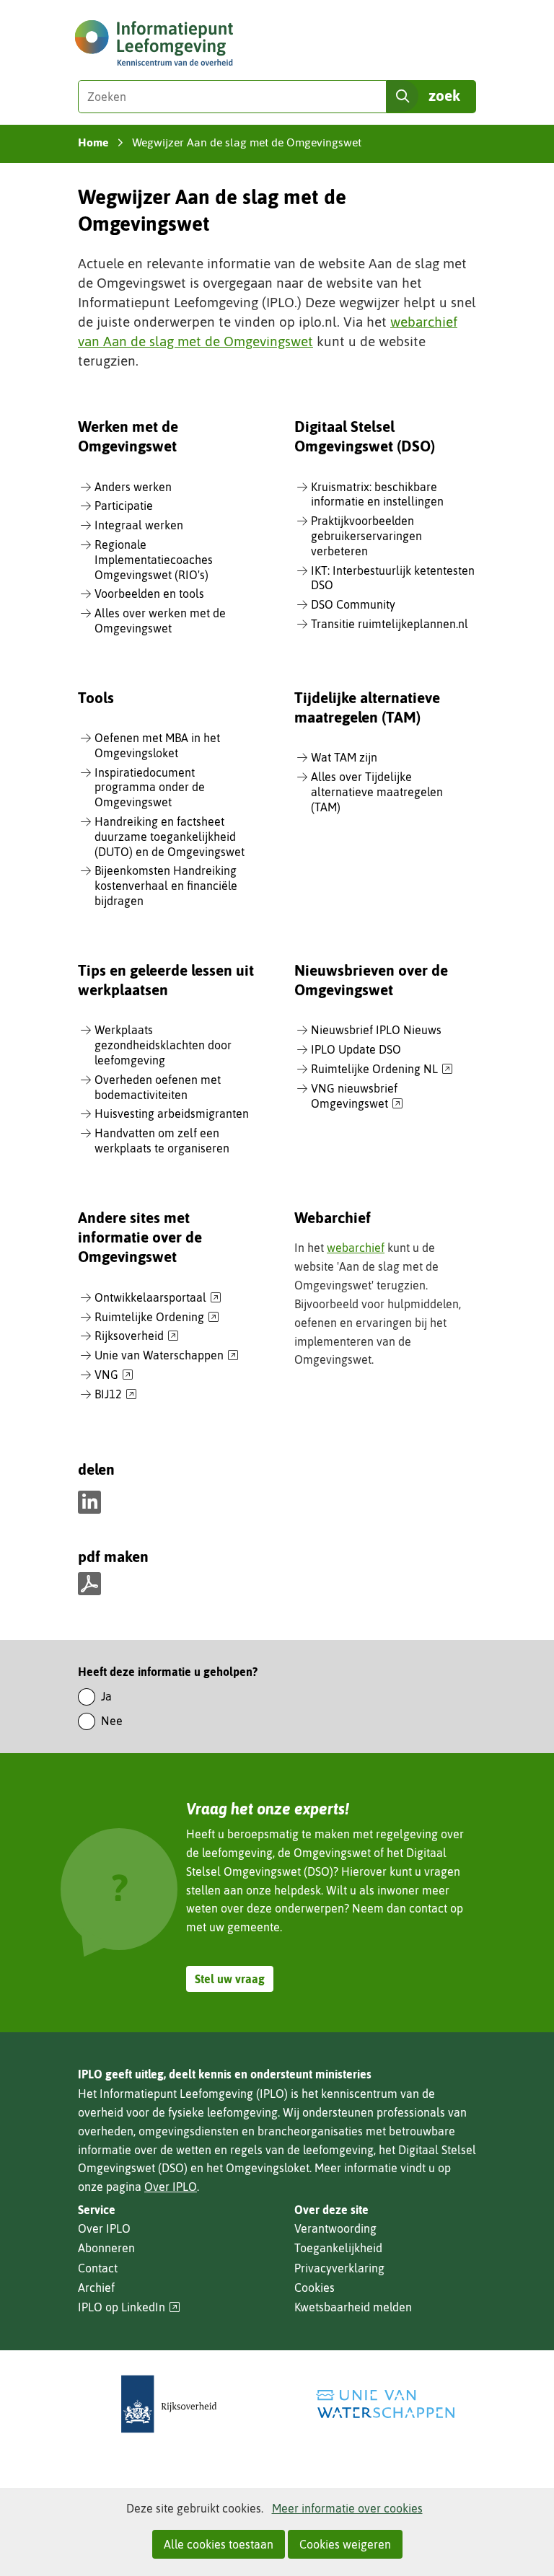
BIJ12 (116, 1395)
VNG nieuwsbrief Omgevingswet (357, 1097)
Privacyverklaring (339, 2268)
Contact (98, 2268)
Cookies (315, 2288)
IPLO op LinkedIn (129, 2307)
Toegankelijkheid (338, 2248)
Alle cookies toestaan (219, 2544)
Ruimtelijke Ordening (157, 1318)
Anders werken (133, 487)
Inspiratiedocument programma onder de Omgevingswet (150, 788)
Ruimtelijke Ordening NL (382, 1069)
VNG (114, 1375)
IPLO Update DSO (356, 1049)
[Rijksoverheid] (169, 2404)
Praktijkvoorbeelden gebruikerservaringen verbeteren (366, 536)
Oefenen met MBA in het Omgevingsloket (157, 745)
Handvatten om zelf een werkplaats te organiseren (162, 1141)
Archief (96, 2288)
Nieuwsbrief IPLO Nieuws (376, 1030)
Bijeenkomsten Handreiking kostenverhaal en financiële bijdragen (166, 886)
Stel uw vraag (230, 1979)
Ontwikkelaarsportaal (158, 1298)
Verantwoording (335, 2228)
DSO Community (353, 604)
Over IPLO (171, 2187)
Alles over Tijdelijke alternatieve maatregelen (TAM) (377, 792)
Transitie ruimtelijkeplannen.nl (390, 624)
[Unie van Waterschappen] (385, 2404)
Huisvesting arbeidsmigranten (172, 1113)
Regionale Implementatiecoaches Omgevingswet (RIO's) (154, 560)
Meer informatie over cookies (347, 2508)
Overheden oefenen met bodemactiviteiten (158, 1087)
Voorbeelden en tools (149, 594)
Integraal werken (139, 525)
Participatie (124, 506)
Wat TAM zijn (344, 757)
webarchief (356, 1248)
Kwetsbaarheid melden (353, 2307)
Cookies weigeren (345, 2544)
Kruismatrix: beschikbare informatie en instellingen (377, 494)
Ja (106, 1696)
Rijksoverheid (137, 1336)
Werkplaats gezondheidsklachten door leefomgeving (163, 1045)
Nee (112, 1721)
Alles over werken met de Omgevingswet (160, 621)
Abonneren (106, 2248)
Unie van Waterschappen (167, 1356)
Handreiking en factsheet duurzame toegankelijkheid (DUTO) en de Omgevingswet (170, 837)
